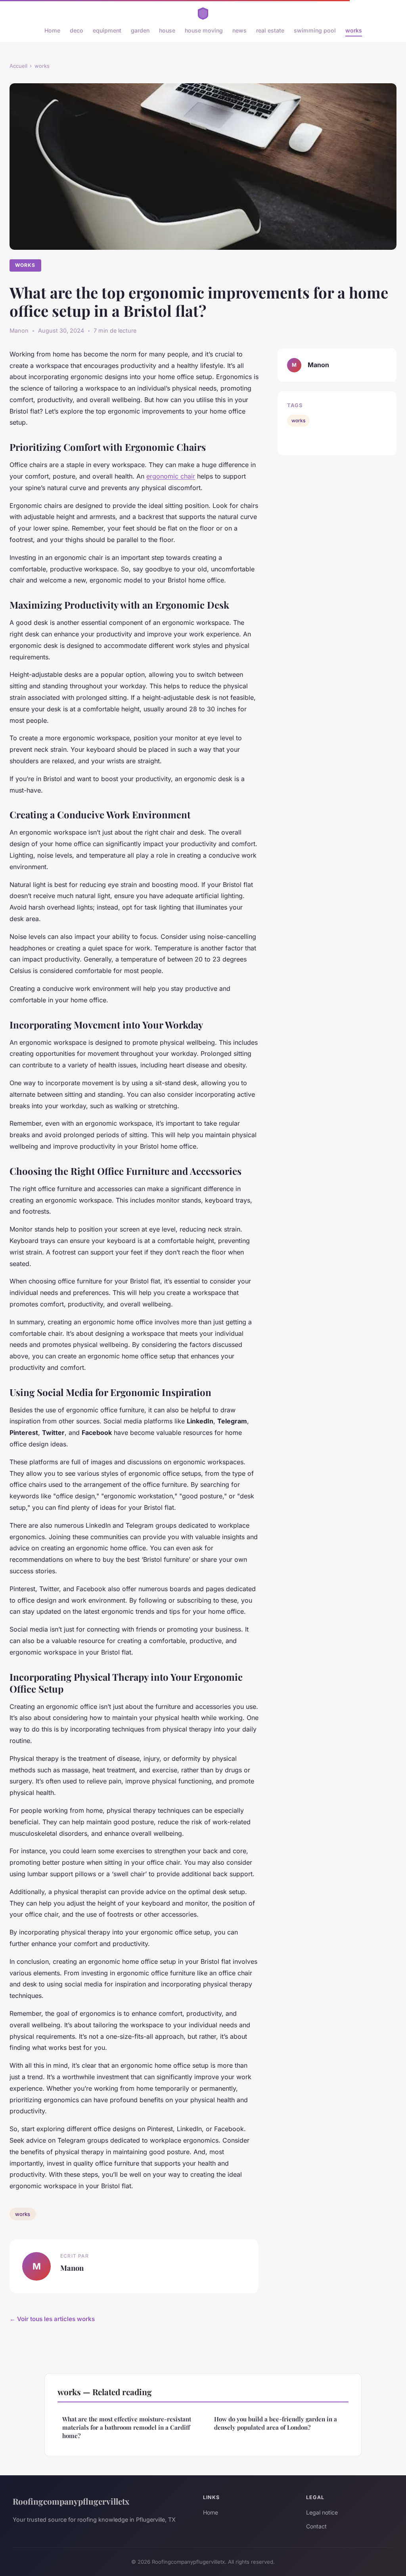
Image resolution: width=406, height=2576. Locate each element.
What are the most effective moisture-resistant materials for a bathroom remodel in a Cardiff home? (127, 2428)
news (239, 30)
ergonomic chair (171, 476)
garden (140, 30)
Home (52, 30)
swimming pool (315, 30)
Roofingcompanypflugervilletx (71, 2501)
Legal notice (322, 2512)
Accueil (18, 66)
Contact (316, 2526)
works (354, 30)
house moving (204, 30)
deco (77, 30)
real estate (270, 30)
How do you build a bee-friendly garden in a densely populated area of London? (276, 2423)
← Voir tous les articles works (52, 2319)
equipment (107, 30)
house (167, 30)
